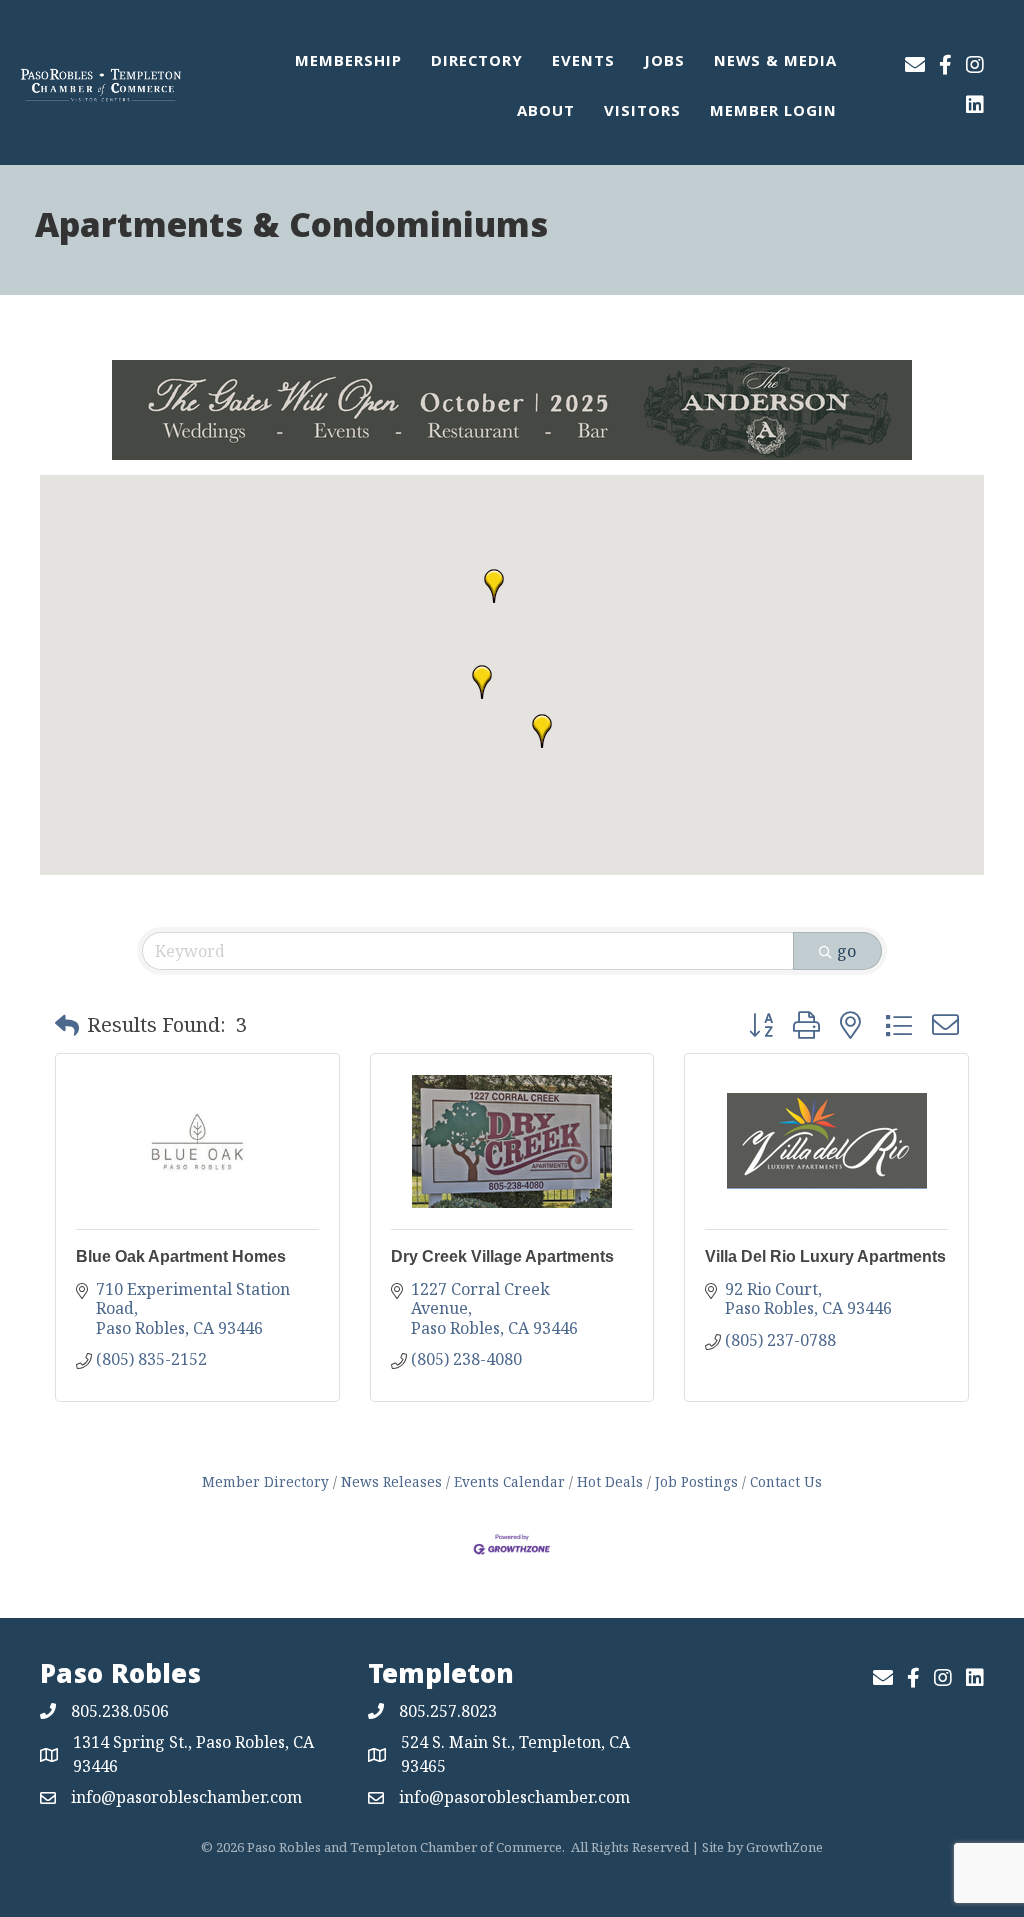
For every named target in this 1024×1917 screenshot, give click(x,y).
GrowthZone (784, 1847)
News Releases (391, 1481)
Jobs (664, 63)
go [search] (846, 951)
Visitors (642, 113)
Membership (348, 63)
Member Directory (265, 1481)
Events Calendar (509, 1481)
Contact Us (786, 1481)
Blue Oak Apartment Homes (181, 1256)
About (546, 113)
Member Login (773, 113)
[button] (542, 731)
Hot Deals (610, 1481)
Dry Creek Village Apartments (502, 1256)
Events (583, 63)
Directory (477, 63)
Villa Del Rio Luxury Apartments (825, 1256)
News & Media (775, 63)
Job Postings (696, 1481)
